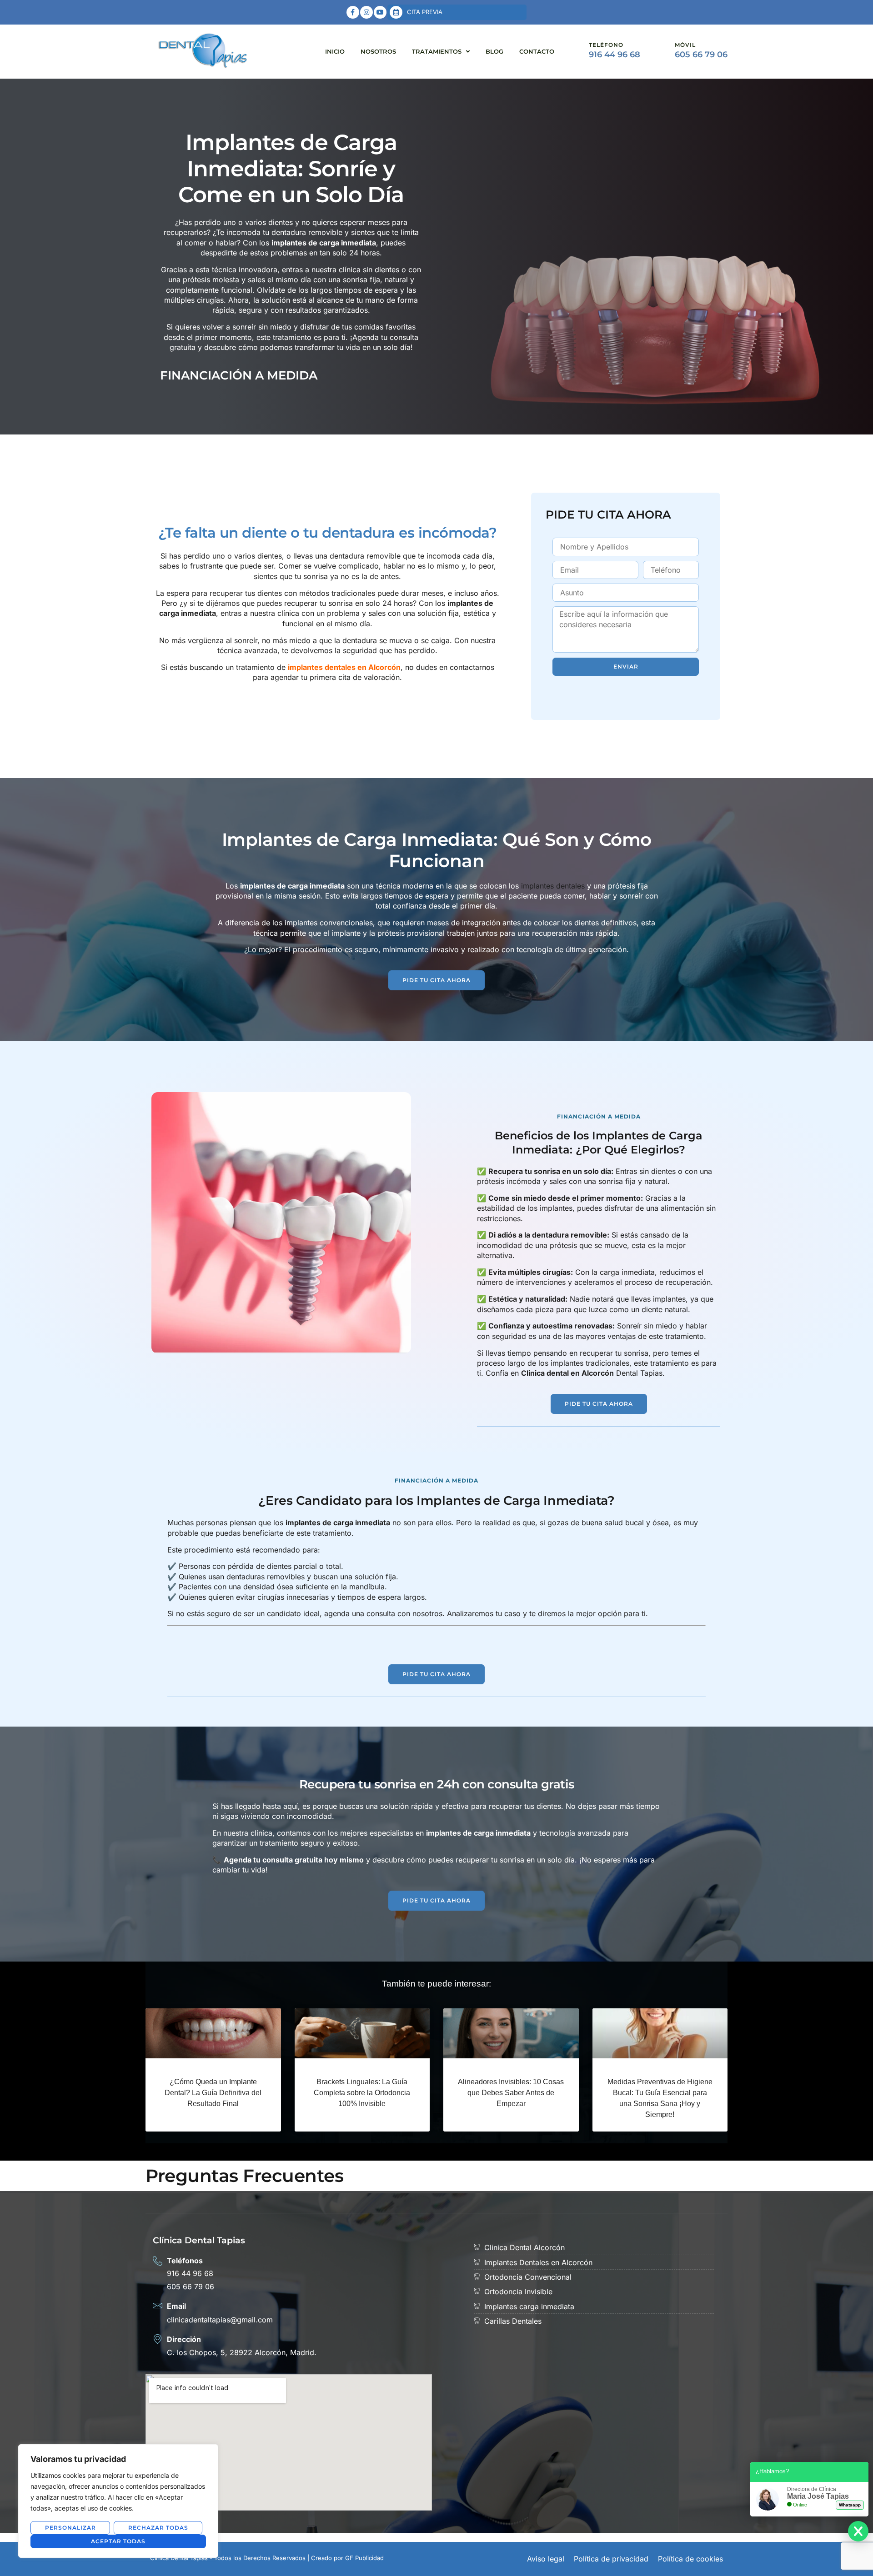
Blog (494, 51)
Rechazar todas (158, 2528)
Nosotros (378, 51)
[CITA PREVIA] (396, 12)
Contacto (537, 51)
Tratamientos (437, 51)
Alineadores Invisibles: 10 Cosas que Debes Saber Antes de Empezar (511, 2093)
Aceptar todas (118, 2541)
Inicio (335, 51)
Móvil (685, 45)
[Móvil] (659, 52)
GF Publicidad (364, 2558)
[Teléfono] (573, 52)
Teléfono (606, 45)
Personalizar (70, 2528)
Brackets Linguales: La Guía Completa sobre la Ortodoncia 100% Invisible (362, 2093)
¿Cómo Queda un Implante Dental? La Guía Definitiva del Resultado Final (213, 2093)
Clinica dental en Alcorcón (567, 1373)
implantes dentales (553, 886)
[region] (118, 2501)
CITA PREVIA (425, 12)
